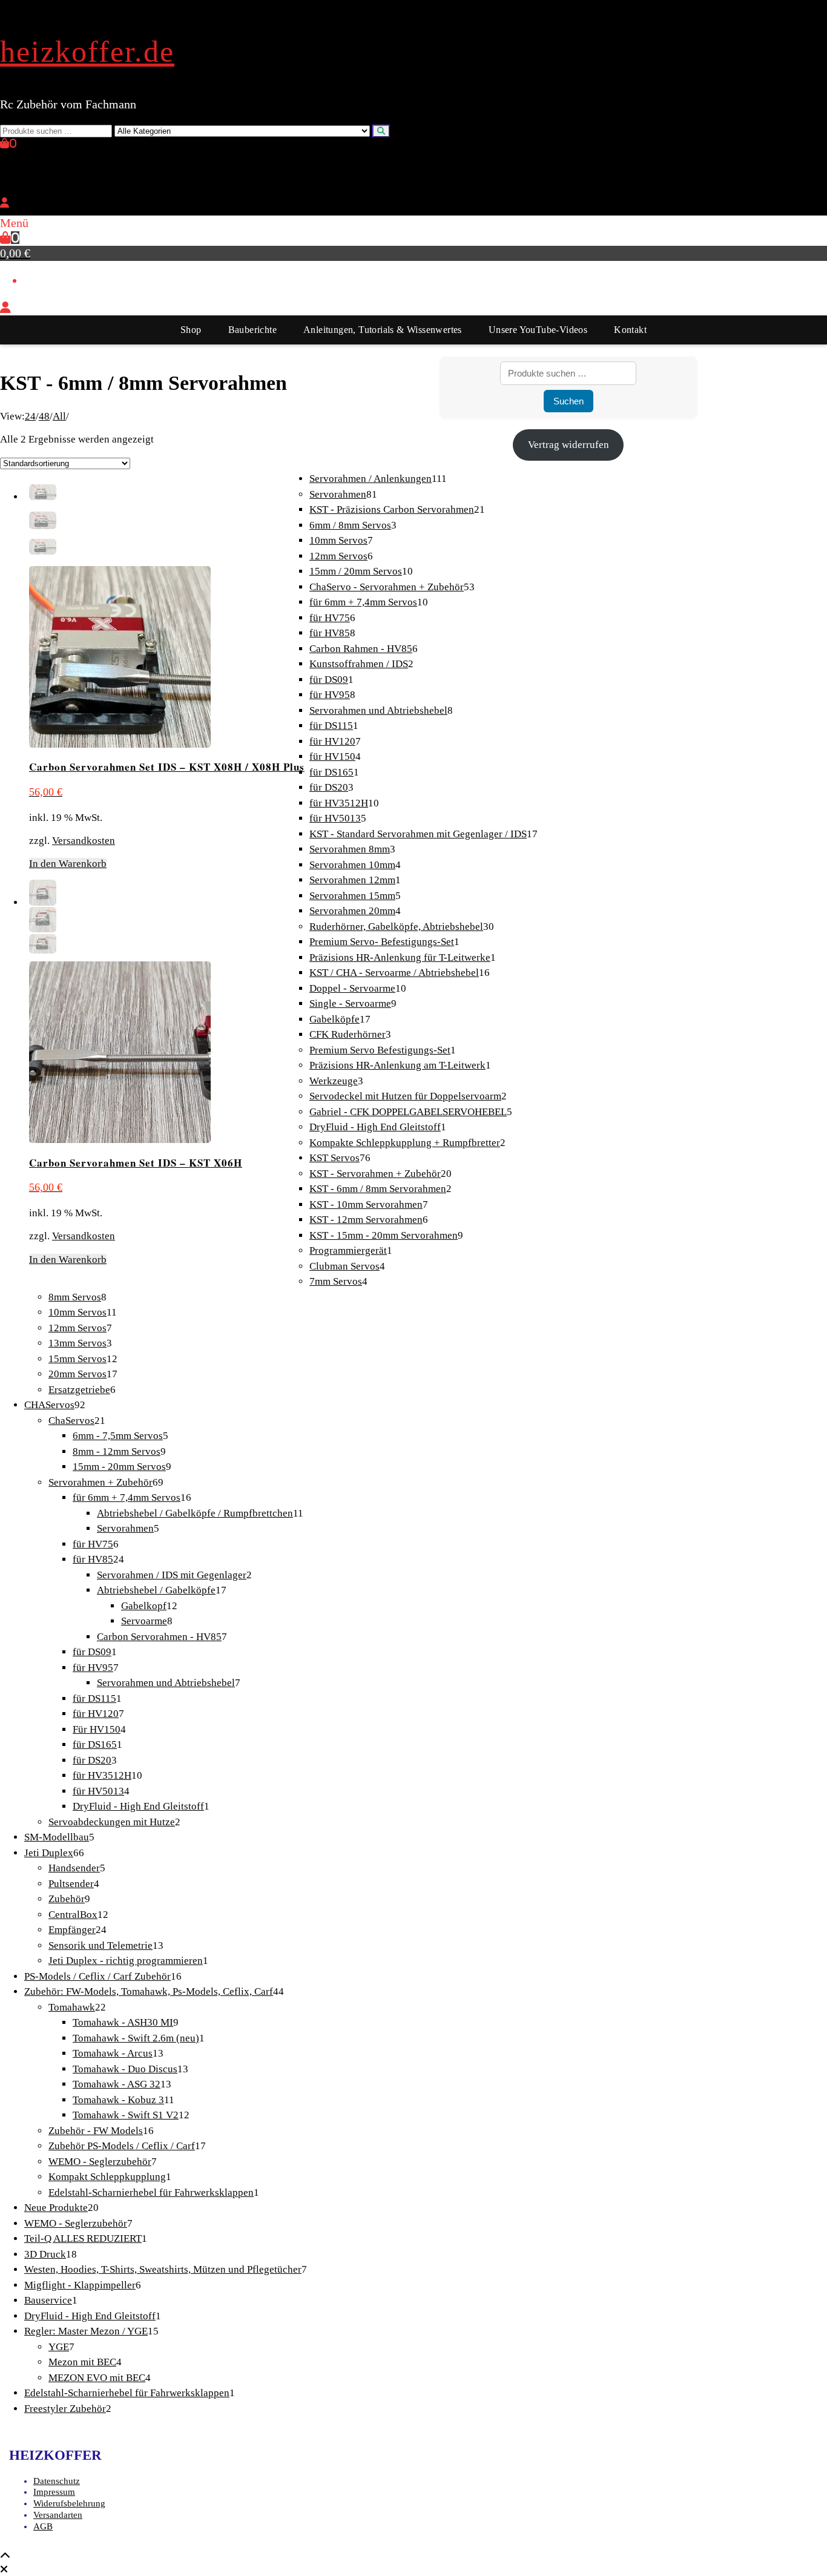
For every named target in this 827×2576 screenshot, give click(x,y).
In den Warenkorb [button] (68, 864)
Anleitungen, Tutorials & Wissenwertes (383, 330)
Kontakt (630, 330)
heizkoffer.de (87, 51)
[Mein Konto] (5, 203)
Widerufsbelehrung (69, 2503)
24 (30, 416)
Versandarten (58, 2515)
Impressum (54, 2492)
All (59, 416)
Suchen (568, 401)
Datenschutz (57, 2481)
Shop (191, 330)
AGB (43, 2526)
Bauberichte (252, 330)
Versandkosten (84, 841)
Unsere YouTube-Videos (538, 330)
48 (44, 416)
